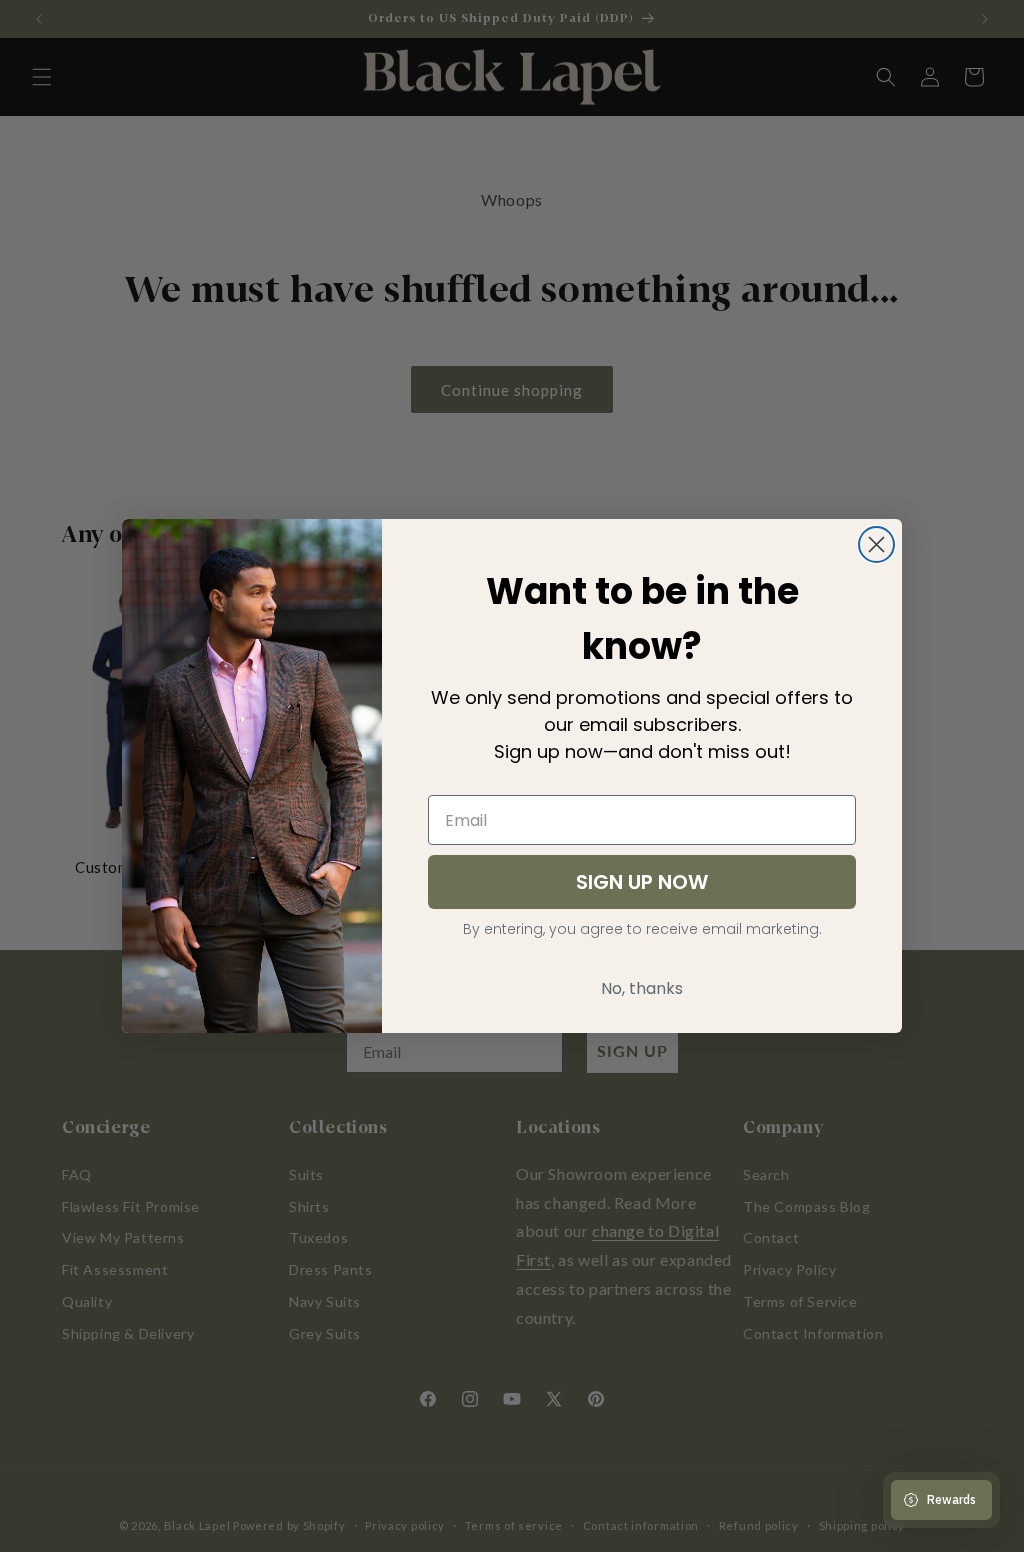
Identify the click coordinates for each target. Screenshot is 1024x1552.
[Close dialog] (876, 544)
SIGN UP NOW (642, 882)
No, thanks (642, 988)
